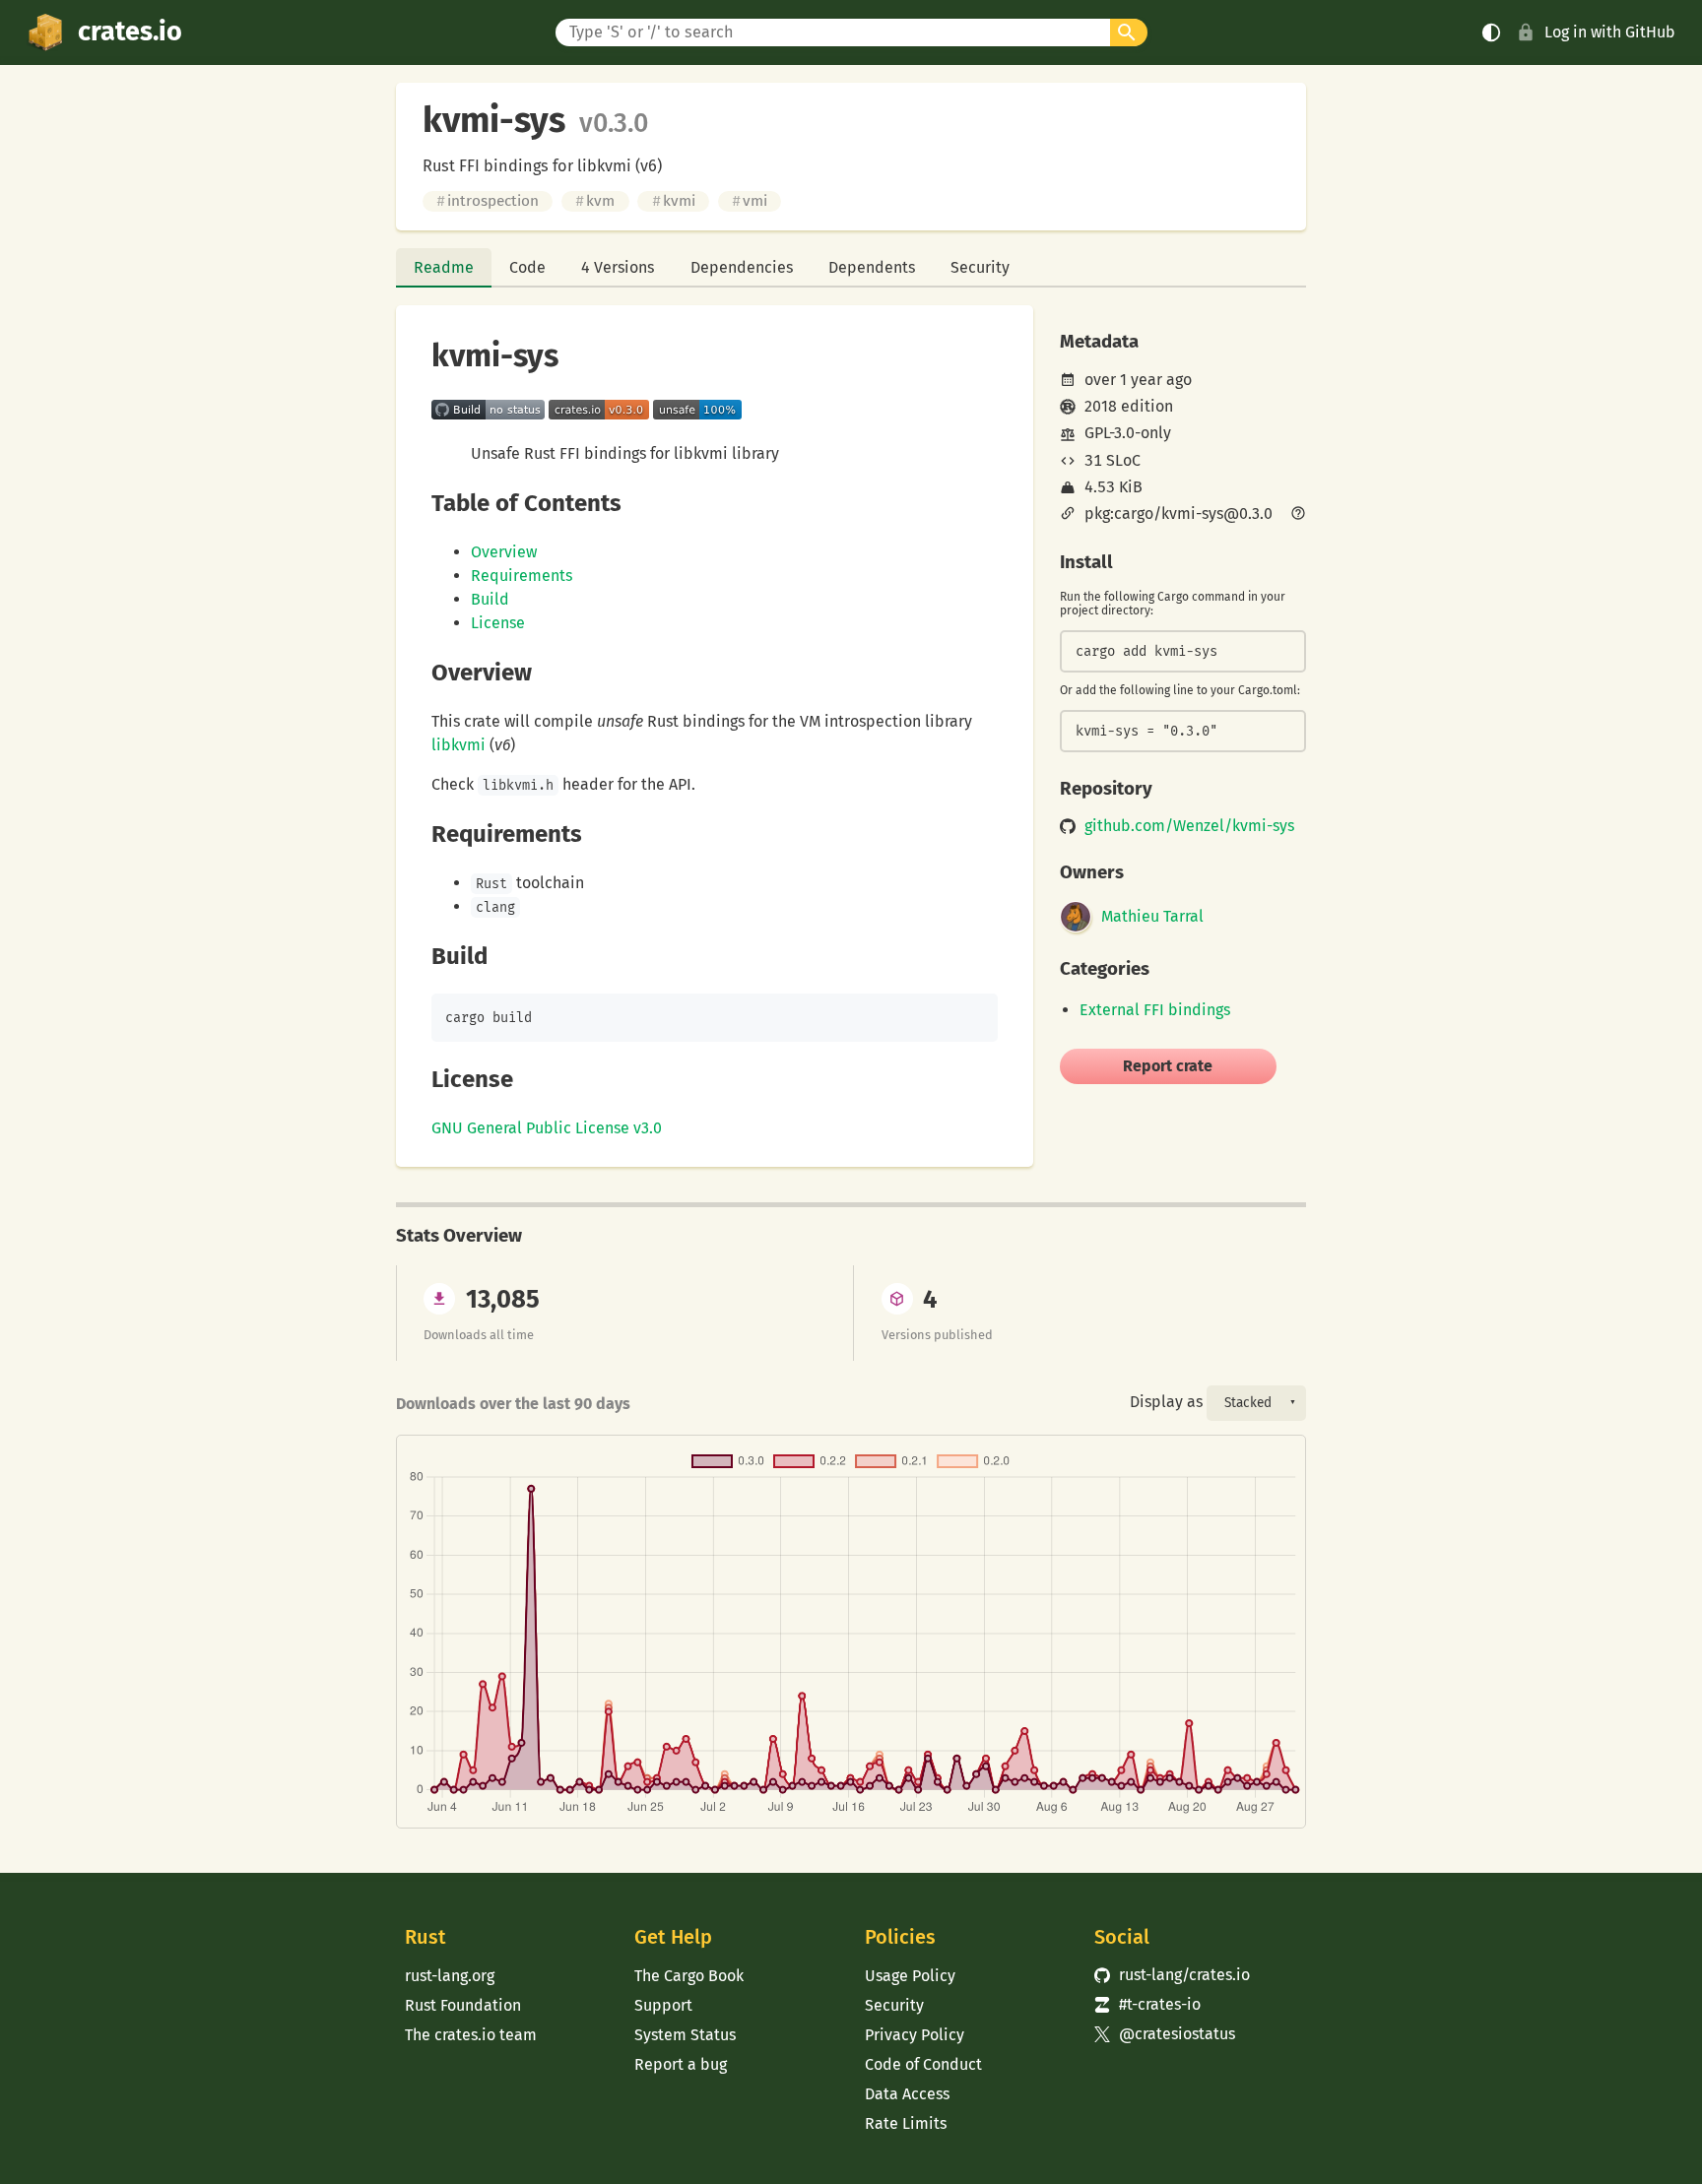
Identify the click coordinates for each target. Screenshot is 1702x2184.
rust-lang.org (450, 1976)
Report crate (1168, 1066)
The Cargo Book (689, 1976)
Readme (444, 267)
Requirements (522, 576)
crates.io (130, 32)
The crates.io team (471, 2035)
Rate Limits (906, 2123)
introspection (488, 201)
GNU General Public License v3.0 (547, 1128)
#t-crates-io (1147, 2004)
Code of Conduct (923, 2064)
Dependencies (742, 267)
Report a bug (681, 2064)
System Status (685, 2035)
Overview (504, 552)
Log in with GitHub (1610, 32)
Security (980, 267)
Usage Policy (910, 1976)
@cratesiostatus (1165, 2034)
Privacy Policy (915, 2035)
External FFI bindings (1155, 1010)
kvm (595, 201)
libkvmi (458, 745)
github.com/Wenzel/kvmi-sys (1189, 826)
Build (490, 599)
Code (527, 267)
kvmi (674, 201)
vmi (750, 201)
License (498, 623)
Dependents (872, 267)
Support (663, 2005)
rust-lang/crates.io (1172, 1975)
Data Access (907, 2094)
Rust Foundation (463, 2005)
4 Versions (618, 267)
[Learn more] (1298, 515)
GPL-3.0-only (1128, 433)
